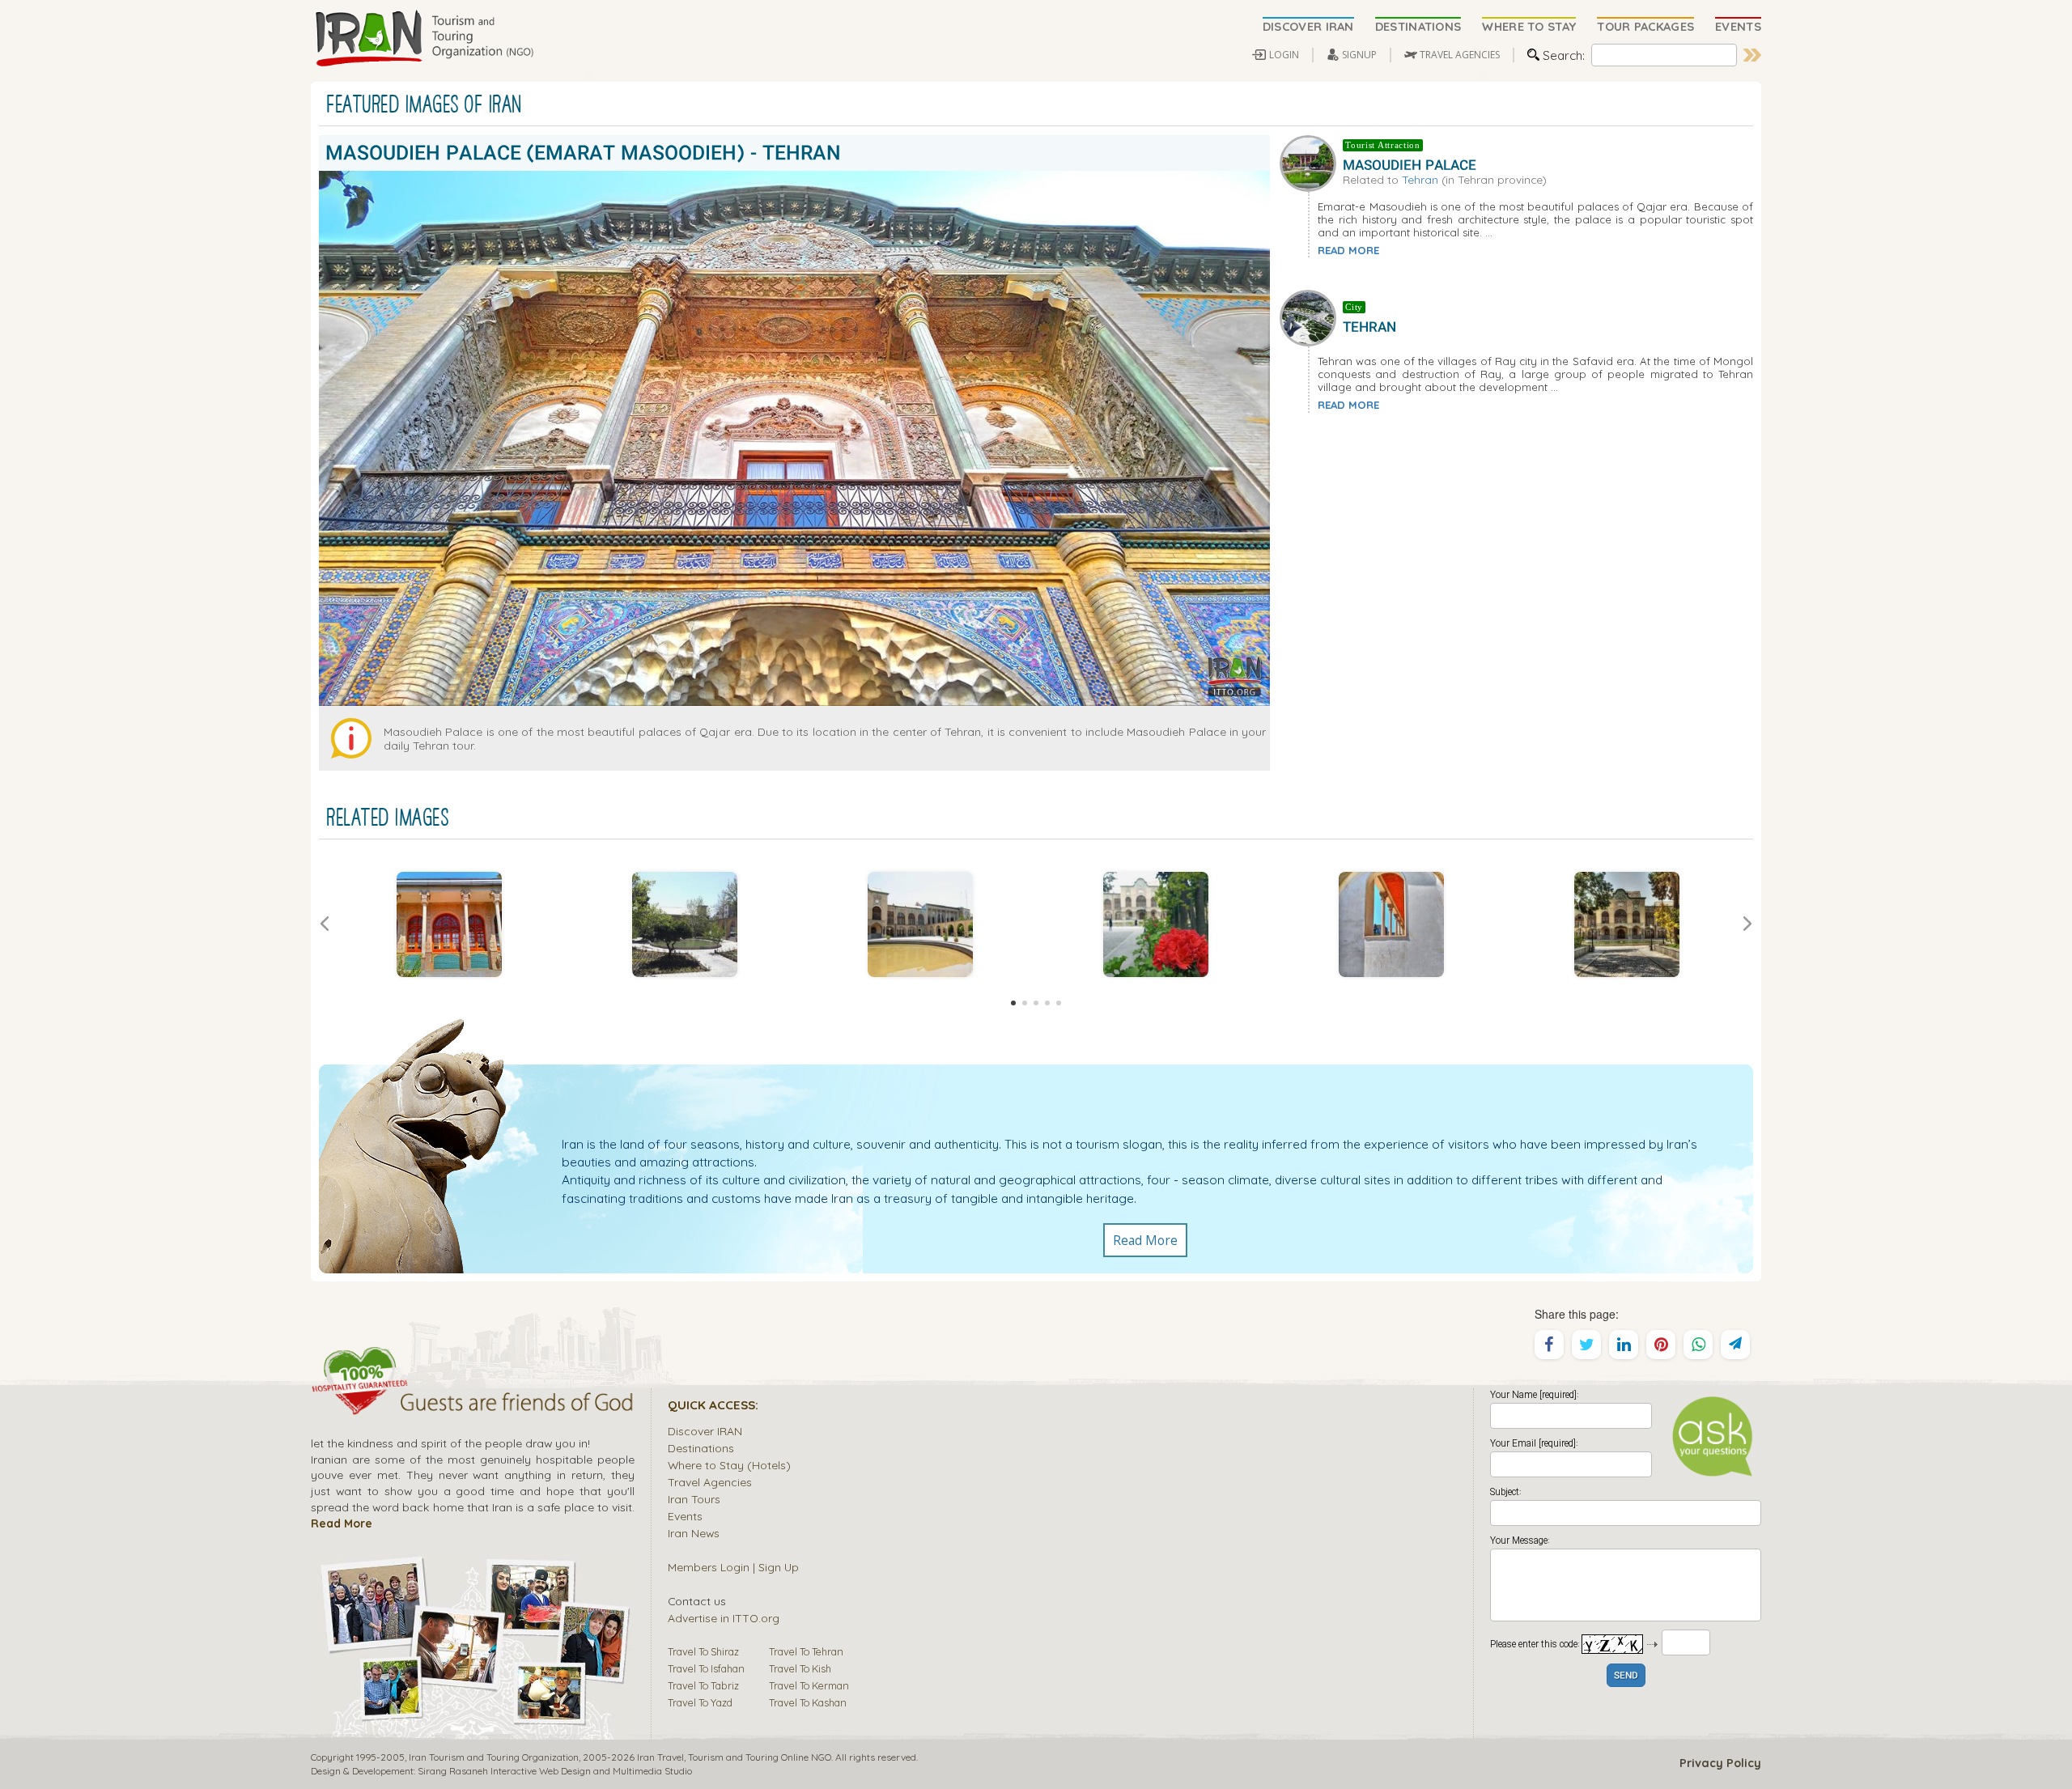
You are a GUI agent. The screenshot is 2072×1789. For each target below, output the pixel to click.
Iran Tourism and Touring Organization (494, 1757)
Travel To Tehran (806, 1651)
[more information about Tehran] (1311, 317)
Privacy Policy (1720, 1763)
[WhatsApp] (1698, 1345)
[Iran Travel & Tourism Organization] (424, 39)
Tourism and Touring (733, 1757)
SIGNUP (1359, 55)
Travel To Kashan (808, 1702)
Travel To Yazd (700, 1702)
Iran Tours (694, 1499)
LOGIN (1284, 55)
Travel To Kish (800, 1668)
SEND (1626, 1676)
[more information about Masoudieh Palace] (1311, 161)
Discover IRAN (705, 1431)
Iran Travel (660, 1757)
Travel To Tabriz (703, 1685)
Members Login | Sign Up (733, 1567)
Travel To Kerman (809, 1685)
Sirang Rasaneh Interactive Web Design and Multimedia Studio (555, 1771)
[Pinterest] (1661, 1345)
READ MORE (1348, 250)
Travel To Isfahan (706, 1668)
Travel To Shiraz (703, 1651)
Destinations (701, 1448)
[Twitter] (1586, 1345)
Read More (1145, 1240)
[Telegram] (1735, 1345)
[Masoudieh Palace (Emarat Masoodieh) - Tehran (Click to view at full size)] (449, 924)
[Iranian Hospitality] (473, 1404)
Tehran (1420, 179)
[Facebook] (1549, 1345)
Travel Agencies (710, 1482)
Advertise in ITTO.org (724, 1618)
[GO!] (1752, 55)
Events (685, 1516)
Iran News (694, 1533)
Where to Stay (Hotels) (729, 1465)
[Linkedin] (1624, 1345)
